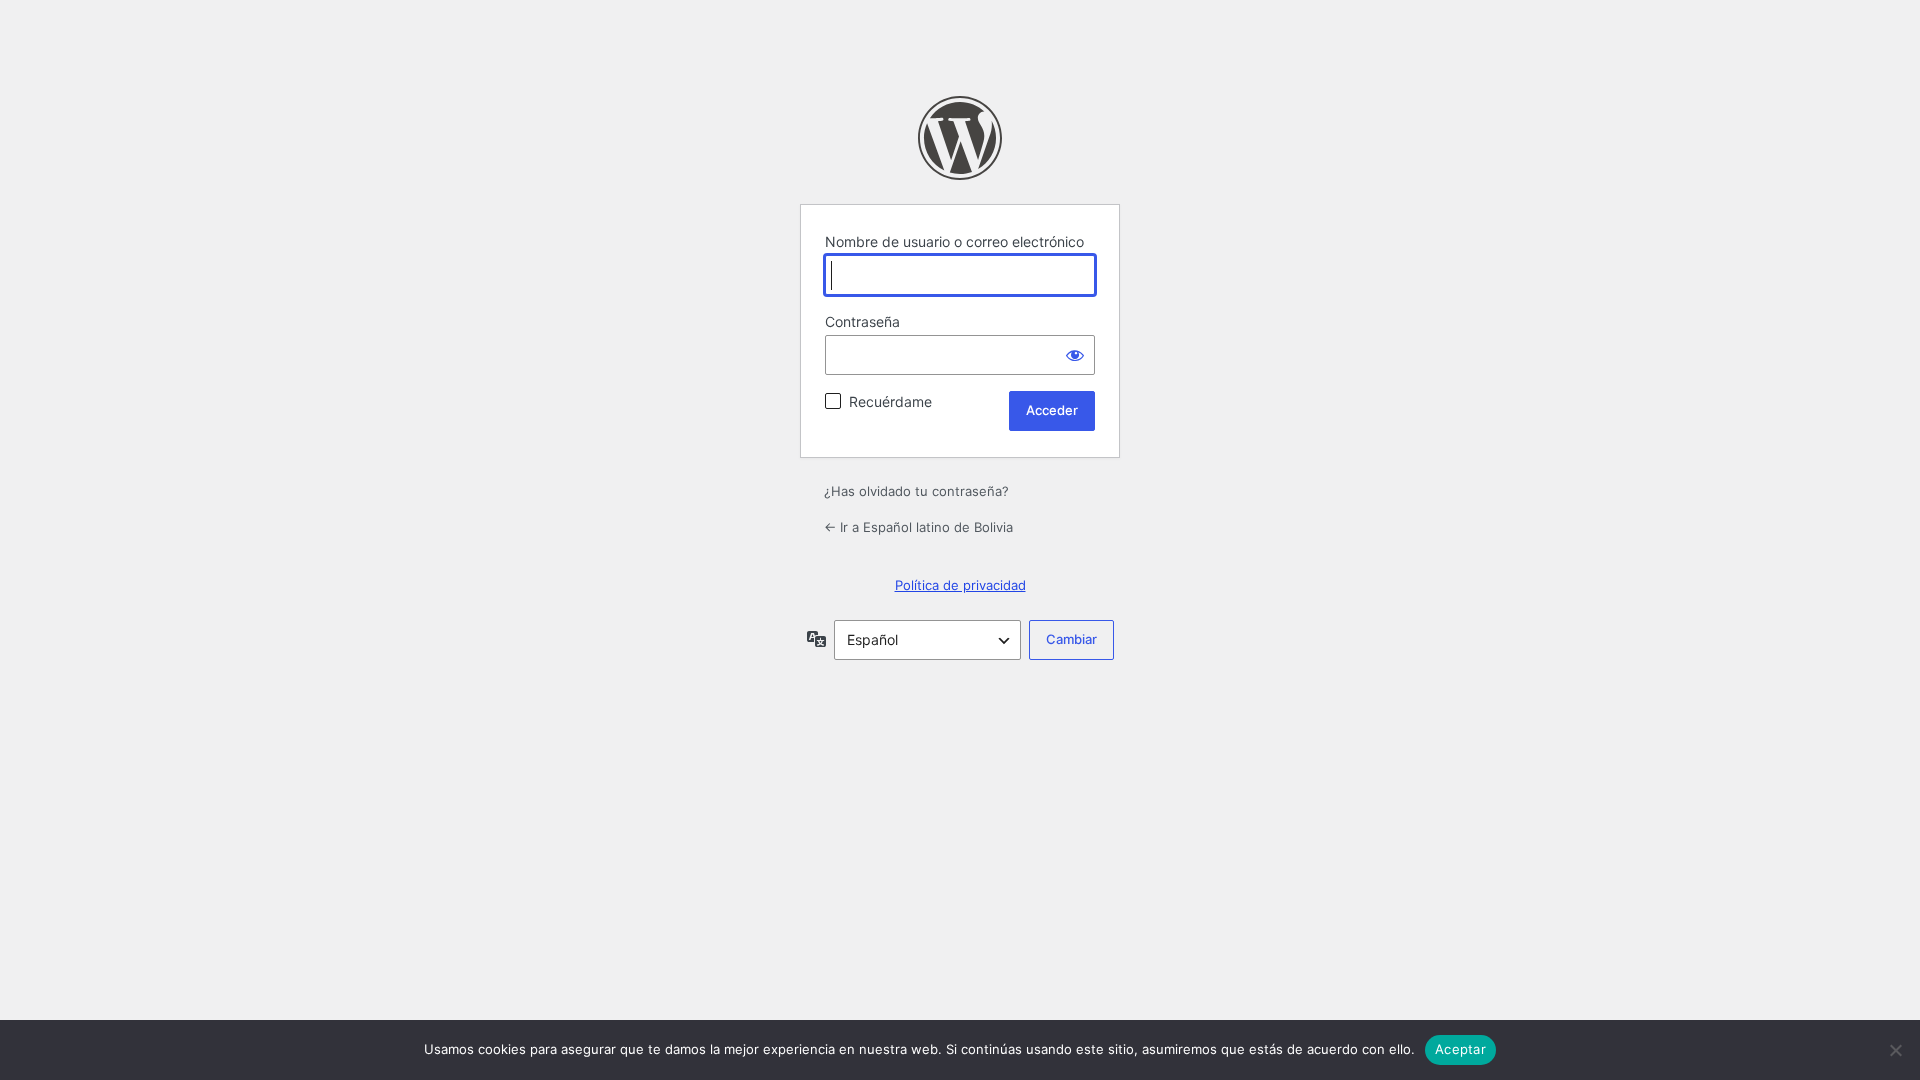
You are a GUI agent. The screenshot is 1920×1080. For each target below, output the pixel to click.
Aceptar (1460, 1049)
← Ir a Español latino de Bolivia (918, 527)
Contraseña (862, 321)
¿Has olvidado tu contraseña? (916, 491)
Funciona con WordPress (960, 138)
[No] (1895, 1050)
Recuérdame (890, 401)
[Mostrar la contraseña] (1075, 355)
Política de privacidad (960, 585)
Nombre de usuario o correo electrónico (954, 241)
